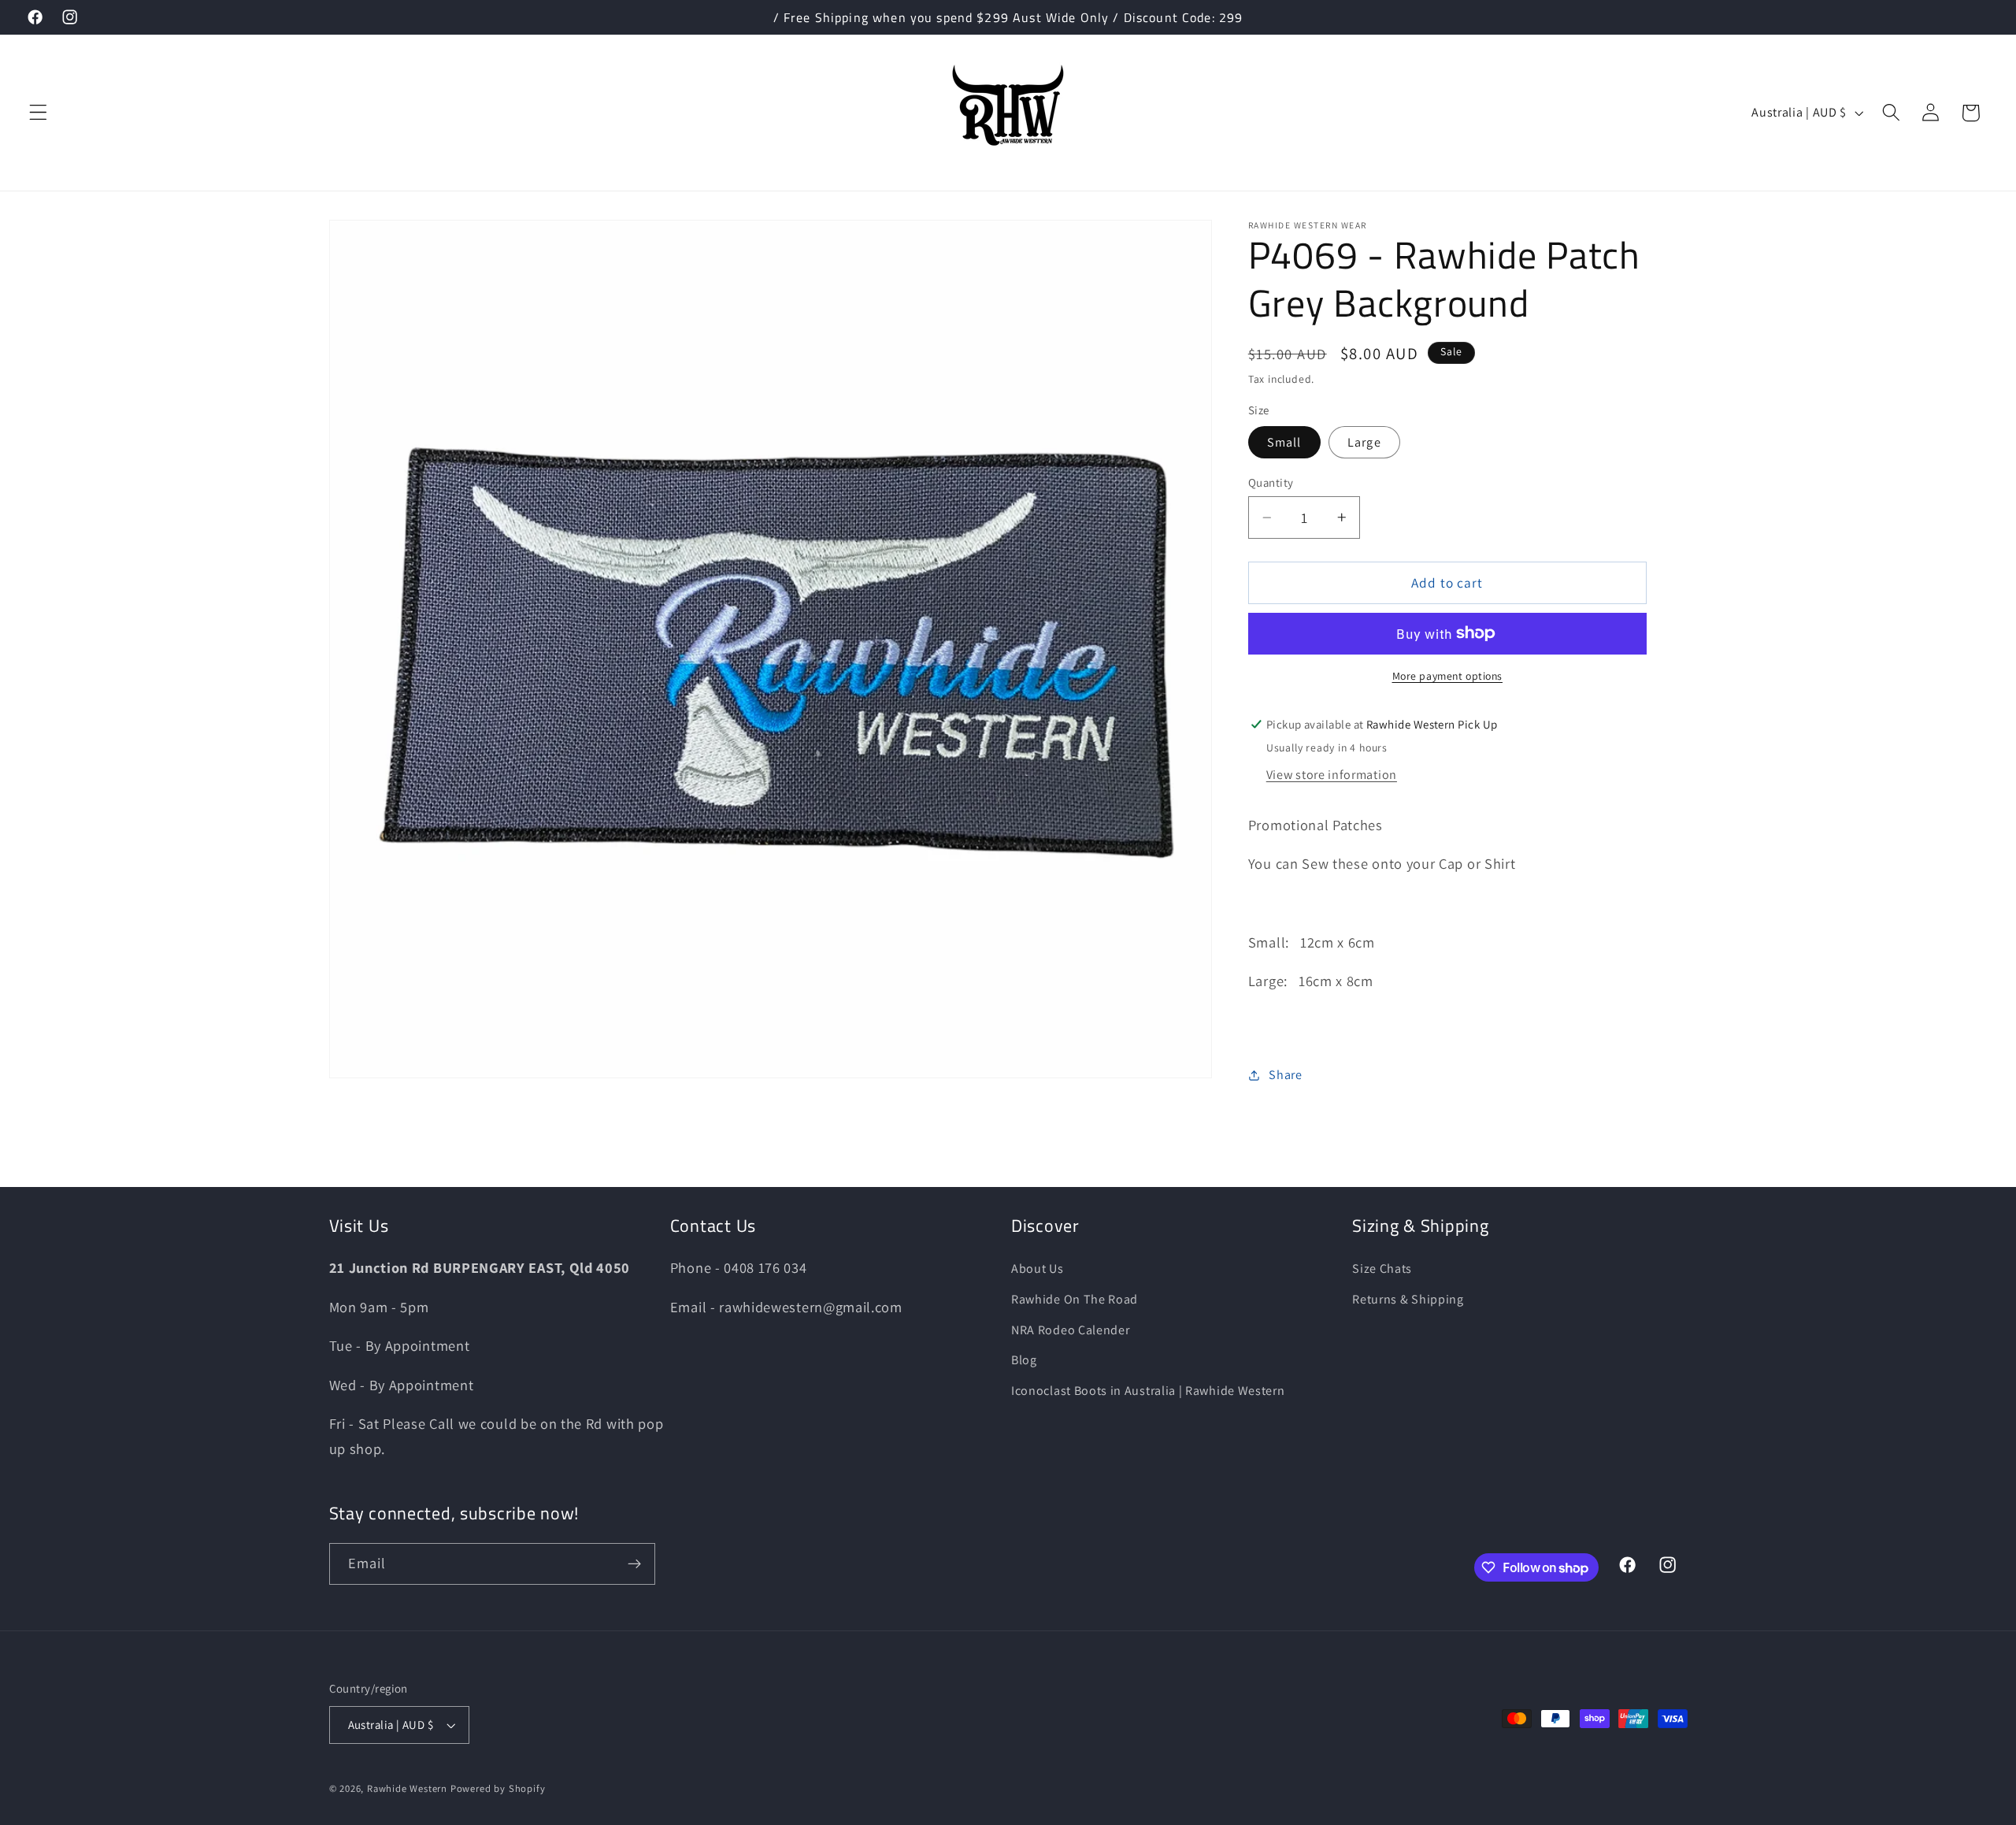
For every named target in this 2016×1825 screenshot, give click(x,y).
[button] (38, 113)
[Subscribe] (634, 1564)
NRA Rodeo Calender (1070, 1330)
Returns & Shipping (1408, 1299)
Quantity (1271, 482)
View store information (1332, 775)
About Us (1038, 1269)
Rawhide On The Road (1075, 1299)
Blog (1024, 1360)
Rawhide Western (407, 1788)
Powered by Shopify (498, 1788)
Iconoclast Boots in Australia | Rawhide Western (1148, 1391)
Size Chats (1382, 1269)
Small (1284, 442)
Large (1364, 442)
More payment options (1448, 676)
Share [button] (1285, 1075)
